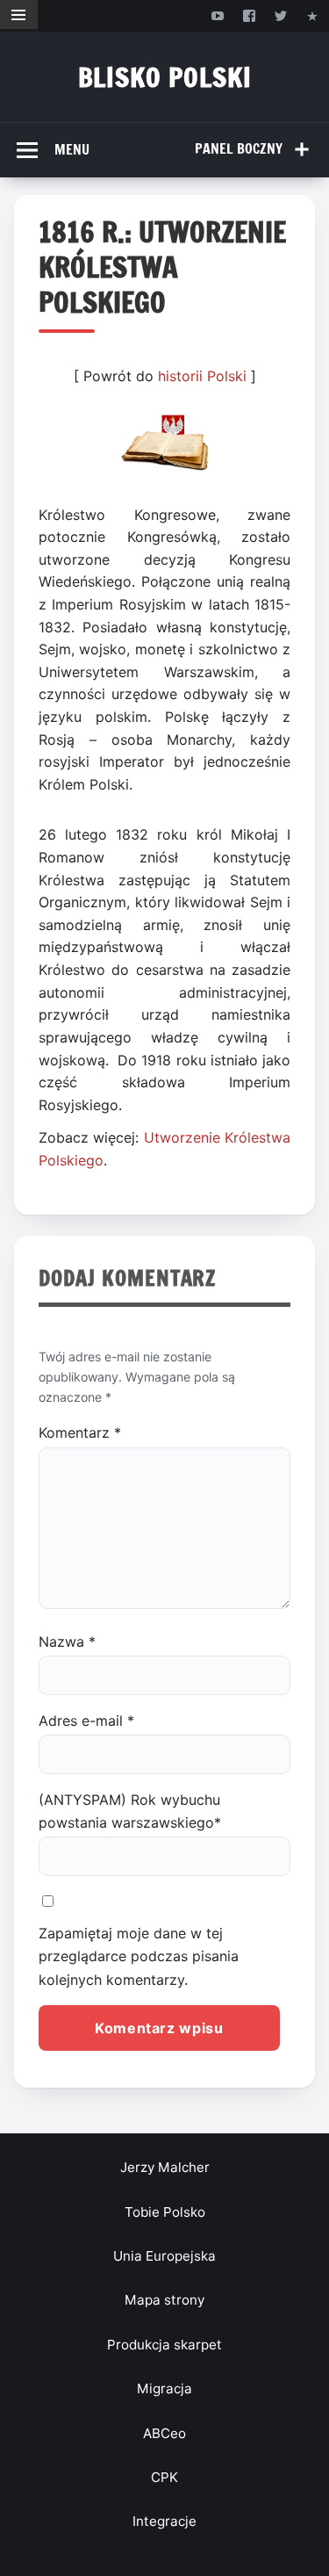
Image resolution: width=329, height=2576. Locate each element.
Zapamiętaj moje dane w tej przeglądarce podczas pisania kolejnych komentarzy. (139, 1956)
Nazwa (67, 1642)
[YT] (217, 15)
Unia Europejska (164, 2256)
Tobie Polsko (165, 2212)
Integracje (164, 2521)
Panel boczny (239, 148)
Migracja (164, 2388)
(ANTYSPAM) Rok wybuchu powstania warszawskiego (130, 1811)
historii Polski (202, 376)
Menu (72, 149)
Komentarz (80, 1432)
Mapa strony (164, 2300)
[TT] (281, 15)
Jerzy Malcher (165, 2167)
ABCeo (164, 2433)
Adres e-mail (86, 1721)
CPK (164, 2477)
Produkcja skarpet (164, 2345)
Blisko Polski (165, 77)
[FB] (249, 15)
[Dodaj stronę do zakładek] (313, 15)
